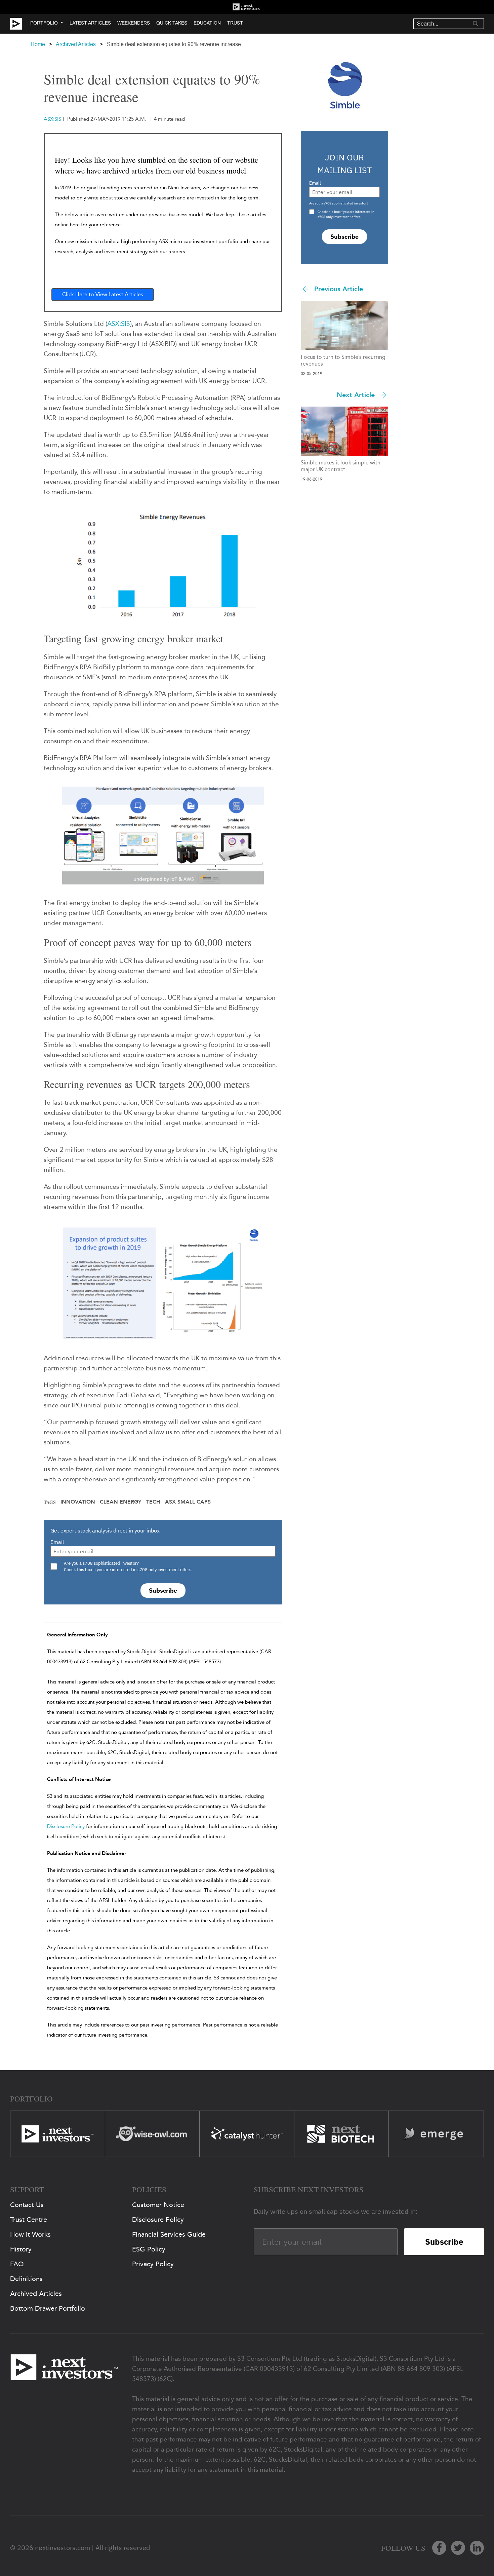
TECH (153, 1502)
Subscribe (163, 1590)
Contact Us (27, 2205)
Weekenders (134, 23)
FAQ (17, 2264)
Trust (235, 23)
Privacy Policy (153, 2264)
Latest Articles (90, 23)
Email (57, 1542)
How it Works (30, 2234)
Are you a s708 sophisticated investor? (339, 203)
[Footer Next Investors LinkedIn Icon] (477, 2548)
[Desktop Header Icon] (20, 24)
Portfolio (44, 23)
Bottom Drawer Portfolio (48, 2308)
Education (207, 23)
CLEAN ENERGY (121, 1502)
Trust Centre (29, 2220)
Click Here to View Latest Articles (103, 294)
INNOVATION (78, 1502)
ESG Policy (149, 2249)
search (476, 24)
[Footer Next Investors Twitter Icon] (458, 2548)
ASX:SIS (119, 324)
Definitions (26, 2279)
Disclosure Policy (66, 1826)
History (21, 2249)
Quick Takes (172, 23)
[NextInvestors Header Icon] (247, 7)
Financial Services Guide (169, 2234)
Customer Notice (158, 2205)
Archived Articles (76, 44)
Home (38, 44)
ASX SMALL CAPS (188, 1502)
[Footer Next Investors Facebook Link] (439, 2548)
